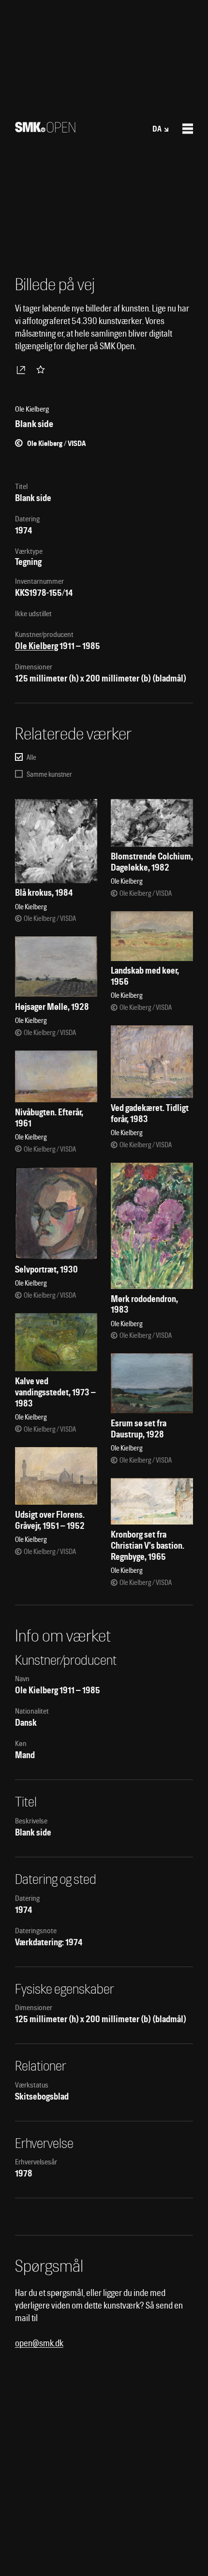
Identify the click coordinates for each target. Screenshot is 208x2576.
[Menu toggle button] (188, 129)
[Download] (23, 370)
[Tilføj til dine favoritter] (43, 370)
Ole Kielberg (37, 646)
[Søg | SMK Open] (45, 129)
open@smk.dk (39, 2343)
